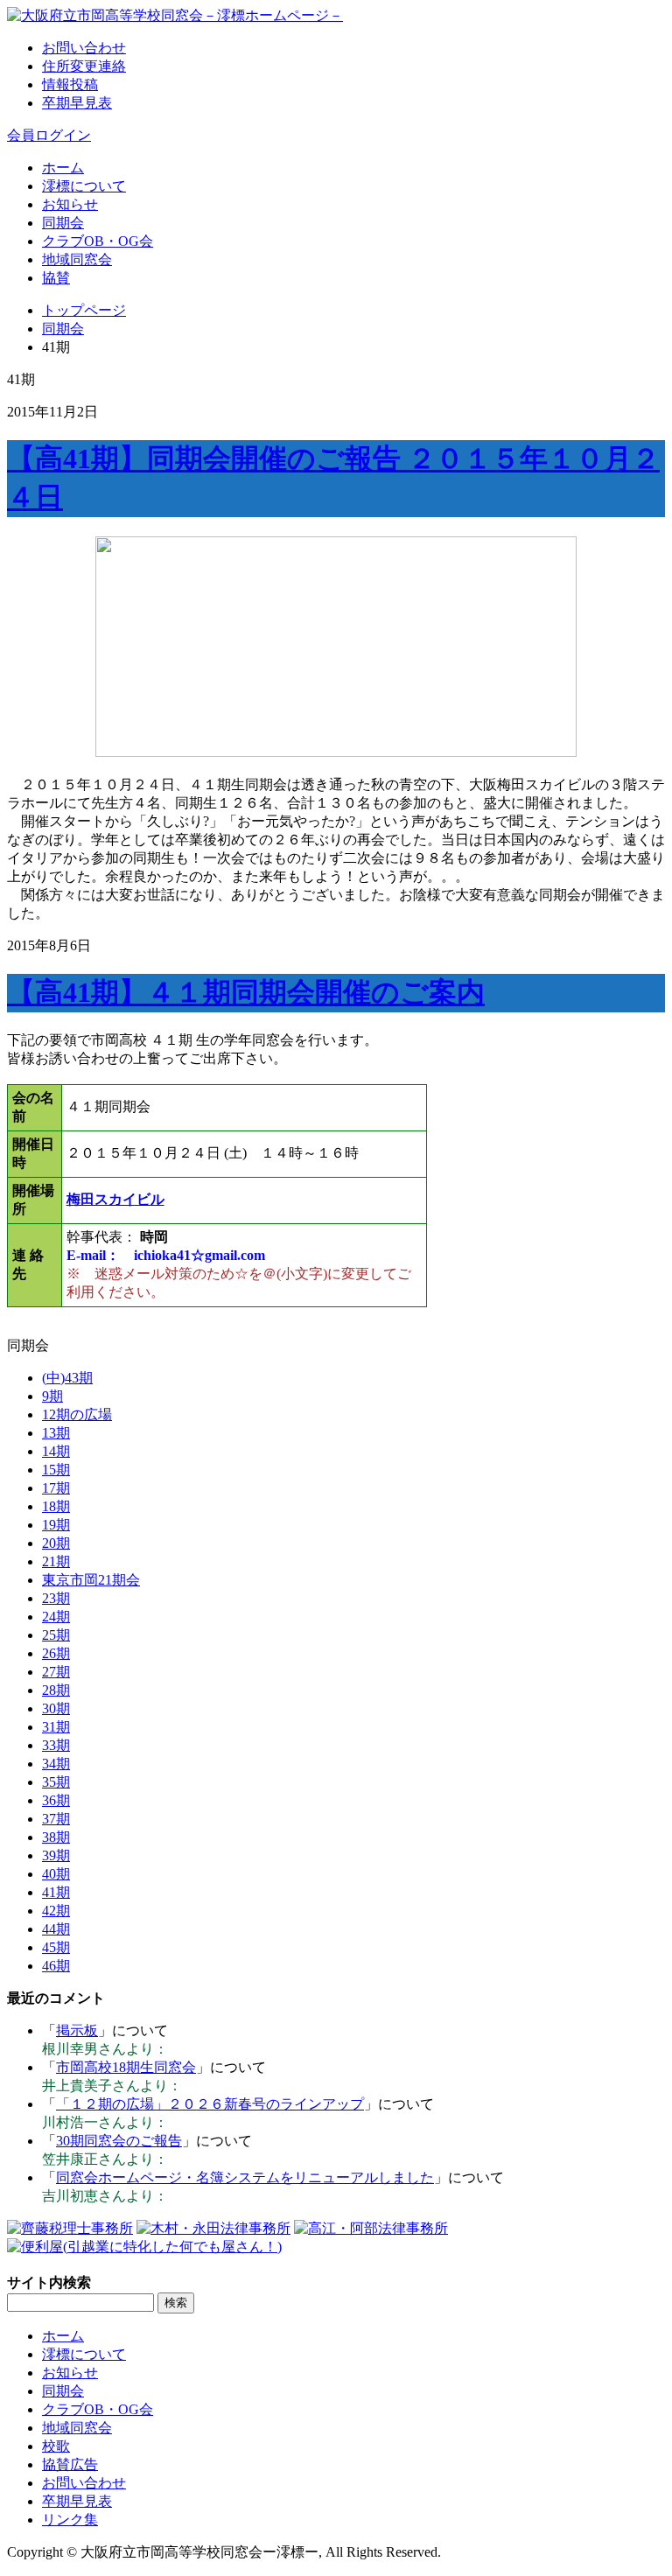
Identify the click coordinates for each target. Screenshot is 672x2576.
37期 (56, 1819)
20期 (56, 1543)
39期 (56, 1855)
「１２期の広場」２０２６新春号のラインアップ (210, 2104)
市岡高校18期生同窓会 (126, 2067)
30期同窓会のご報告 (119, 2141)
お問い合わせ (84, 48)
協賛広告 (70, 2464)
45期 (56, 1947)
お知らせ (70, 204)
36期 (56, 1800)
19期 (56, 1525)
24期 (56, 1617)
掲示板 (77, 2030)
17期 (56, 1488)
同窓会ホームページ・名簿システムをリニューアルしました (245, 2177)
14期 (56, 1451)
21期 (56, 1561)
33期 (56, 1745)
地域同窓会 (77, 259)
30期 (56, 1708)
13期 (56, 1433)
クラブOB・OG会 (98, 241)
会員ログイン (49, 135)
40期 (56, 1874)
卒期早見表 (77, 103)
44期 (56, 1929)
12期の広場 (77, 1414)
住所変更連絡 (84, 66)
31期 (56, 1727)
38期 (56, 1837)
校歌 (56, 2446)
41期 (56, 1892)
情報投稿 (70, 84)
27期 (56, 1672)
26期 (56, 1653)
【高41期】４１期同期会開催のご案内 (246, 992)
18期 (56, 1506)
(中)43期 (67, 1378)
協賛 (56, 278)
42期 (56, 1911)
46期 (56, 1966)
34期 (56, 1764)
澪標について (84, 186)
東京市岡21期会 (91, 1580)
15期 (56, 1470)
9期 (52, 1396)
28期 (56, 1690)
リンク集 (70, 2520)
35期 (56, 1782)
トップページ (84, 310)
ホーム (63, 168)
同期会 (63, 223)
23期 (56, 1598)
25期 (56, 1635)
